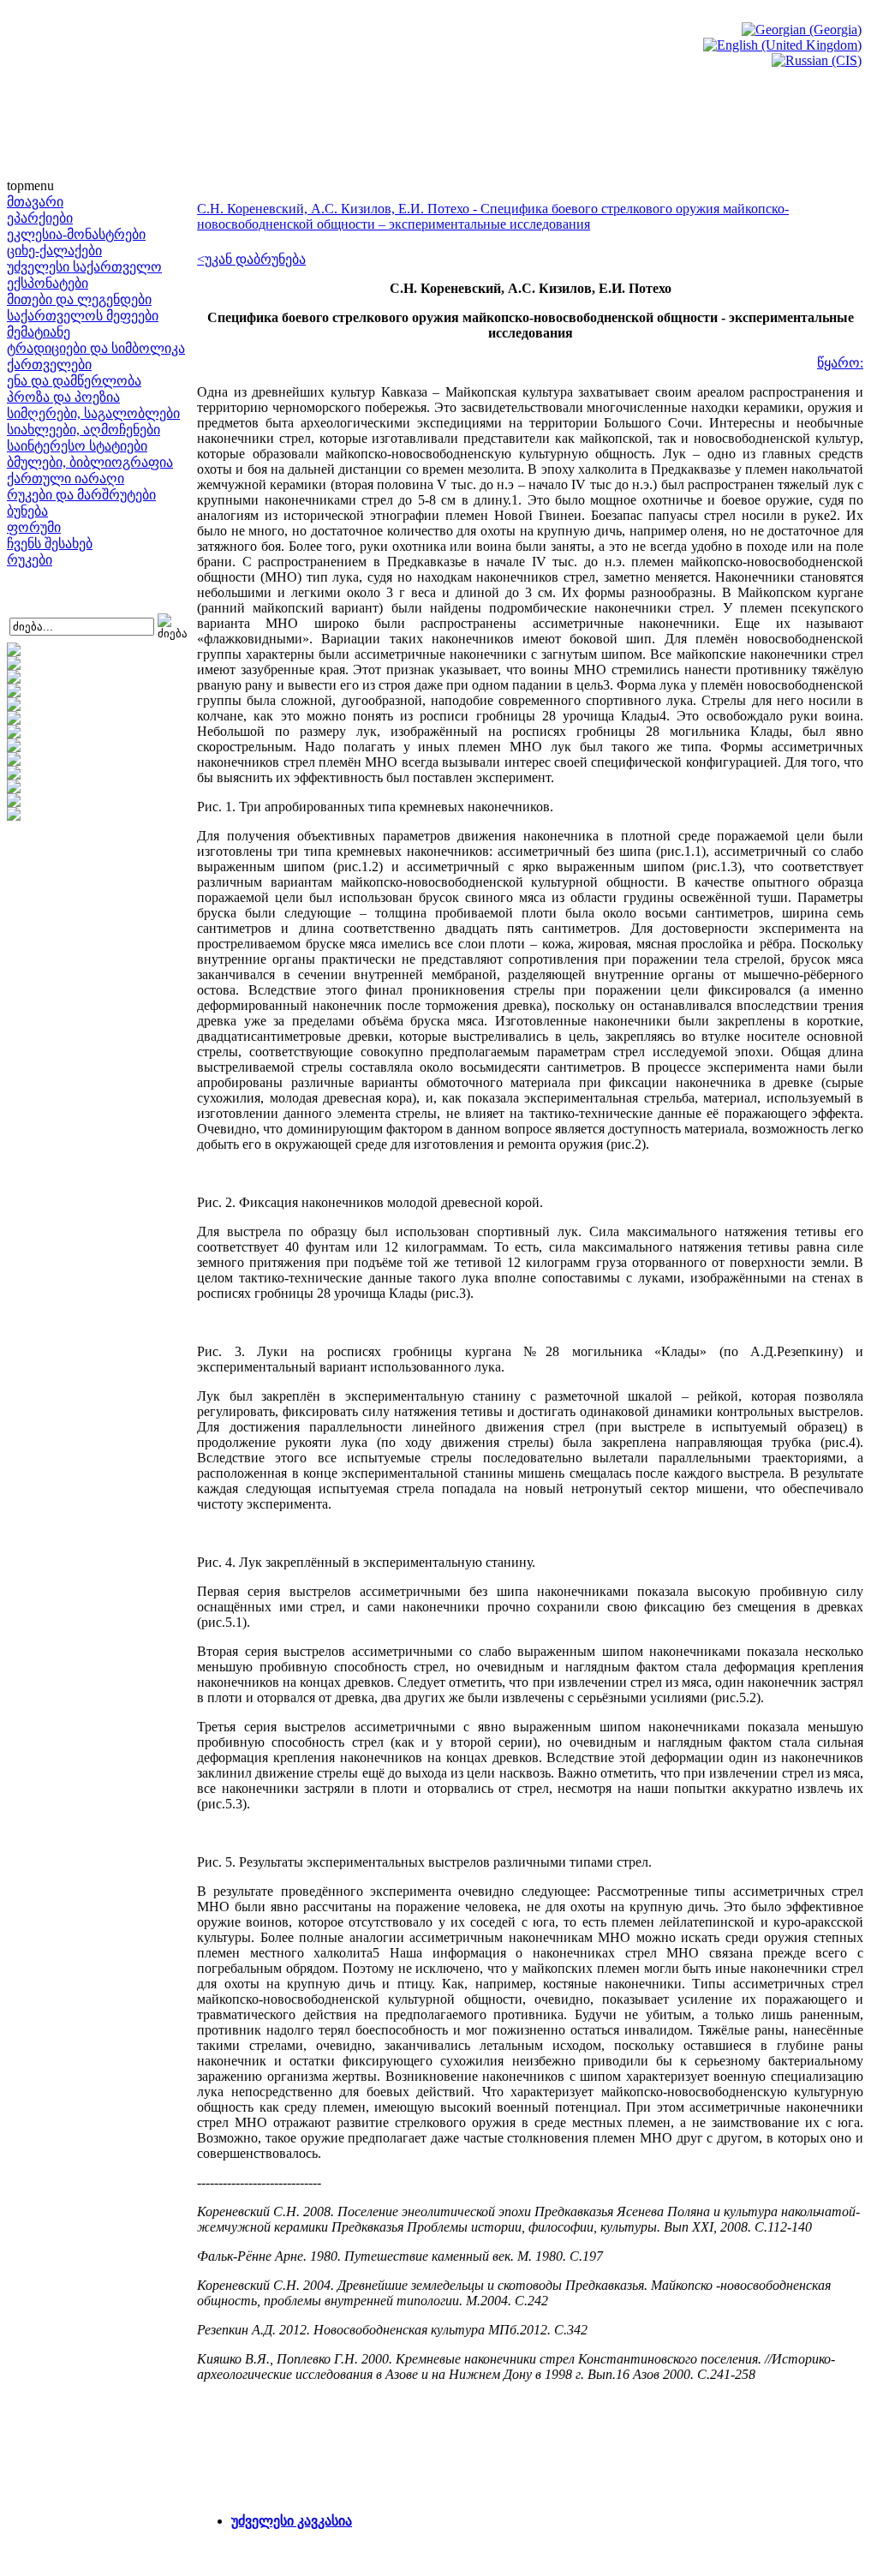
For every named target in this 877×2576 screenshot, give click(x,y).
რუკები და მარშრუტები (81, 495)
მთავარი (35, 202)
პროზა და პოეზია (63, 397)
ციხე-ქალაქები (54, 251)
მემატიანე (39, 332)
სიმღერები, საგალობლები (93, 413)
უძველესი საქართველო (84, 267)
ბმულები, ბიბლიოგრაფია (90, 462)
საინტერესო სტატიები (77, 446)
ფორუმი (34, 527)
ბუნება (27, 511)
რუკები (30, 560)
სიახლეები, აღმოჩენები (84, 430)
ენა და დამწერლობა (74, 381)
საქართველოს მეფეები (83, 316)
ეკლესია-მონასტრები (76, 234)
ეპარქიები (40, 218)
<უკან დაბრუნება (251, 259)
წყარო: (840, 363)
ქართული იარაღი (66, 478)
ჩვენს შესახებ (50, 544)
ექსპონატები (48, 283)
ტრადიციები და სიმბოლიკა (96, 348)
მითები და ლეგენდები (79, 299)
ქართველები (49, 365)
